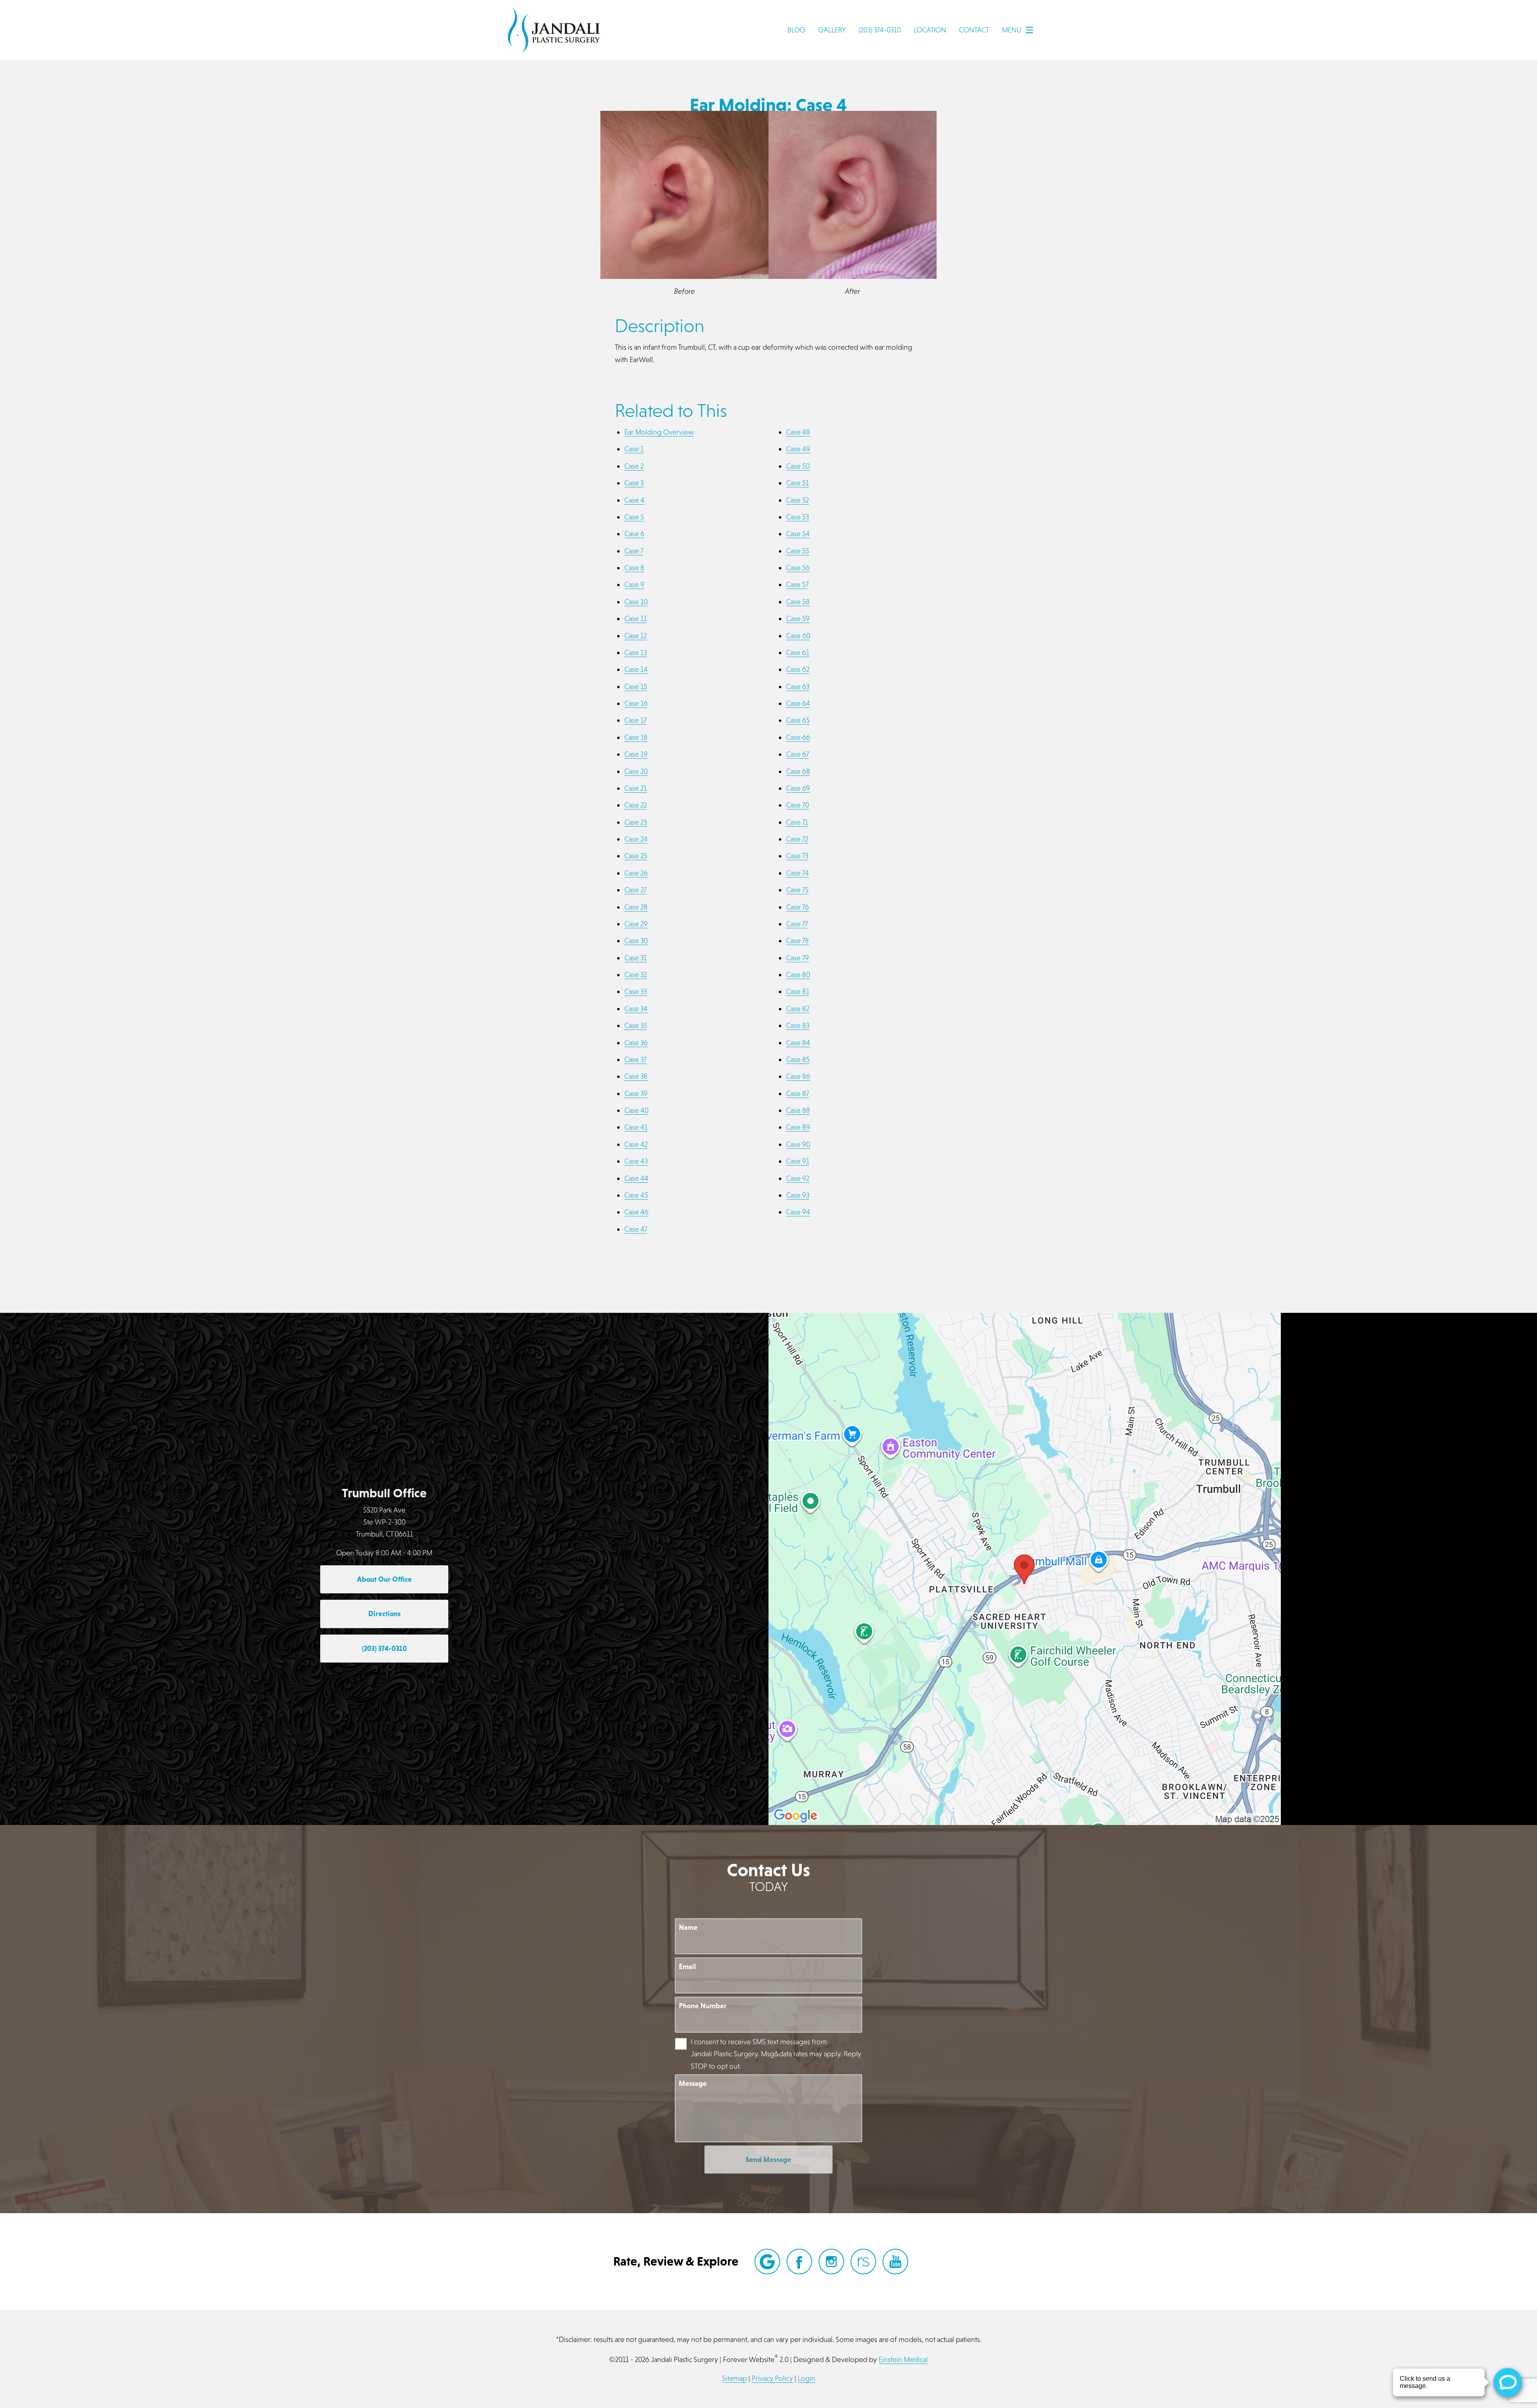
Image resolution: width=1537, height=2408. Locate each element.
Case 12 (636, 636)
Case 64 (798, 703)
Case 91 (798, 1161)
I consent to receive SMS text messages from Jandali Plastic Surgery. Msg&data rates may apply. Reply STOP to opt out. (776, 2054)
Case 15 (636, 686)
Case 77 (797, 924)
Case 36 (636, 1043)
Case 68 (798, 771)
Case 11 (636, 618)
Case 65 (798, 720)
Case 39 (636, 1093)
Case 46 (636, 1212)
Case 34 (636, 1009)
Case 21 (636, 788)
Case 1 (634, 449)
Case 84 (798, 1043)
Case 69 (798, 788)
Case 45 (636, 1195)
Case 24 (636, 839)
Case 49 (798, 449)
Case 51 (798, 483)
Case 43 (636, 1161)
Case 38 (636, 1076)
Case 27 (635, 890)
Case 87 (798, 1093)
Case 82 (798, 1009)
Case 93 (798, 1195)
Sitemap (734, 2378)
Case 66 (798, 737)
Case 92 (798, 1178)
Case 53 (798, 517)
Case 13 (636, 652)
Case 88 (798, 1110)
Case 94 (798, 1212)
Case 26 (636, 873)
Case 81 (798, 991)
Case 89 (798, 1127)
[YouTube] (895, 2262)
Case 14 (636, 669)
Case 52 (798, 500)
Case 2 (634, 466)
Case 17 (635, 720)
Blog (796, 30)
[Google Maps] (767, 2262)
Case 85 (798, 1059)
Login (807, 2378)
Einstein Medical (903, 2359)
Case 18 (636, 737)
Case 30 (636, 941)
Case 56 (798, 568)
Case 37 (635, 1059)
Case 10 (636, 602)
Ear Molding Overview (659, 432)
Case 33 (636, 991)
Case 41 (636, 1127)
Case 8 (634, 568)
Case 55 (798, 551)
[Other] (863, 2262)
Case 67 (798, 754)
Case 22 (636, 805)
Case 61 (798, 652)
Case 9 (634, 584)
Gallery (832, 30)
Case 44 (636, 1178)
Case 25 (636, 856)
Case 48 (798, 432)
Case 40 (636, 1110)
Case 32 (636, 975)
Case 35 (636, 1025)
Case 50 (798, 466)
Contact (974, 30)
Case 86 (798, 1076)
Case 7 (634, 551)
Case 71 (797, 822)
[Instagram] (831, 2262)
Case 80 (798, 975)
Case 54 (798, 534)
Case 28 (636, 907)
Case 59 (798, 618)
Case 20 (636, 771)
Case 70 (798, 805)
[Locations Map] (1025, 1568)
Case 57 (797, 584)
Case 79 (798, 958)
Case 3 (634, 483)
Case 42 (636, 1144)
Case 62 (798, 669)
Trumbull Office (384, 1493)
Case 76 (798, 907)
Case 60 (798, 636)
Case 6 (634, 534)
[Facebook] (799, 2262)
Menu (1012, 30)
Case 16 (636, 703)
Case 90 (798, 1144)
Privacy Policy (772, 2378)
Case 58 (798, 602)
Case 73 (797, 856)
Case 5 (634, 517)
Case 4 (634, 500)
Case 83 (798, 1025)
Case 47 (636, 1229)
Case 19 (636, 754)
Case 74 (798, 873)
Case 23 (636, 822)
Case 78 (798, 941)
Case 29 (636, 924)
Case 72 (797, 839)
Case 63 (798, 686)
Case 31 (636, 958)
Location (930, 30)
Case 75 (797, 890)
